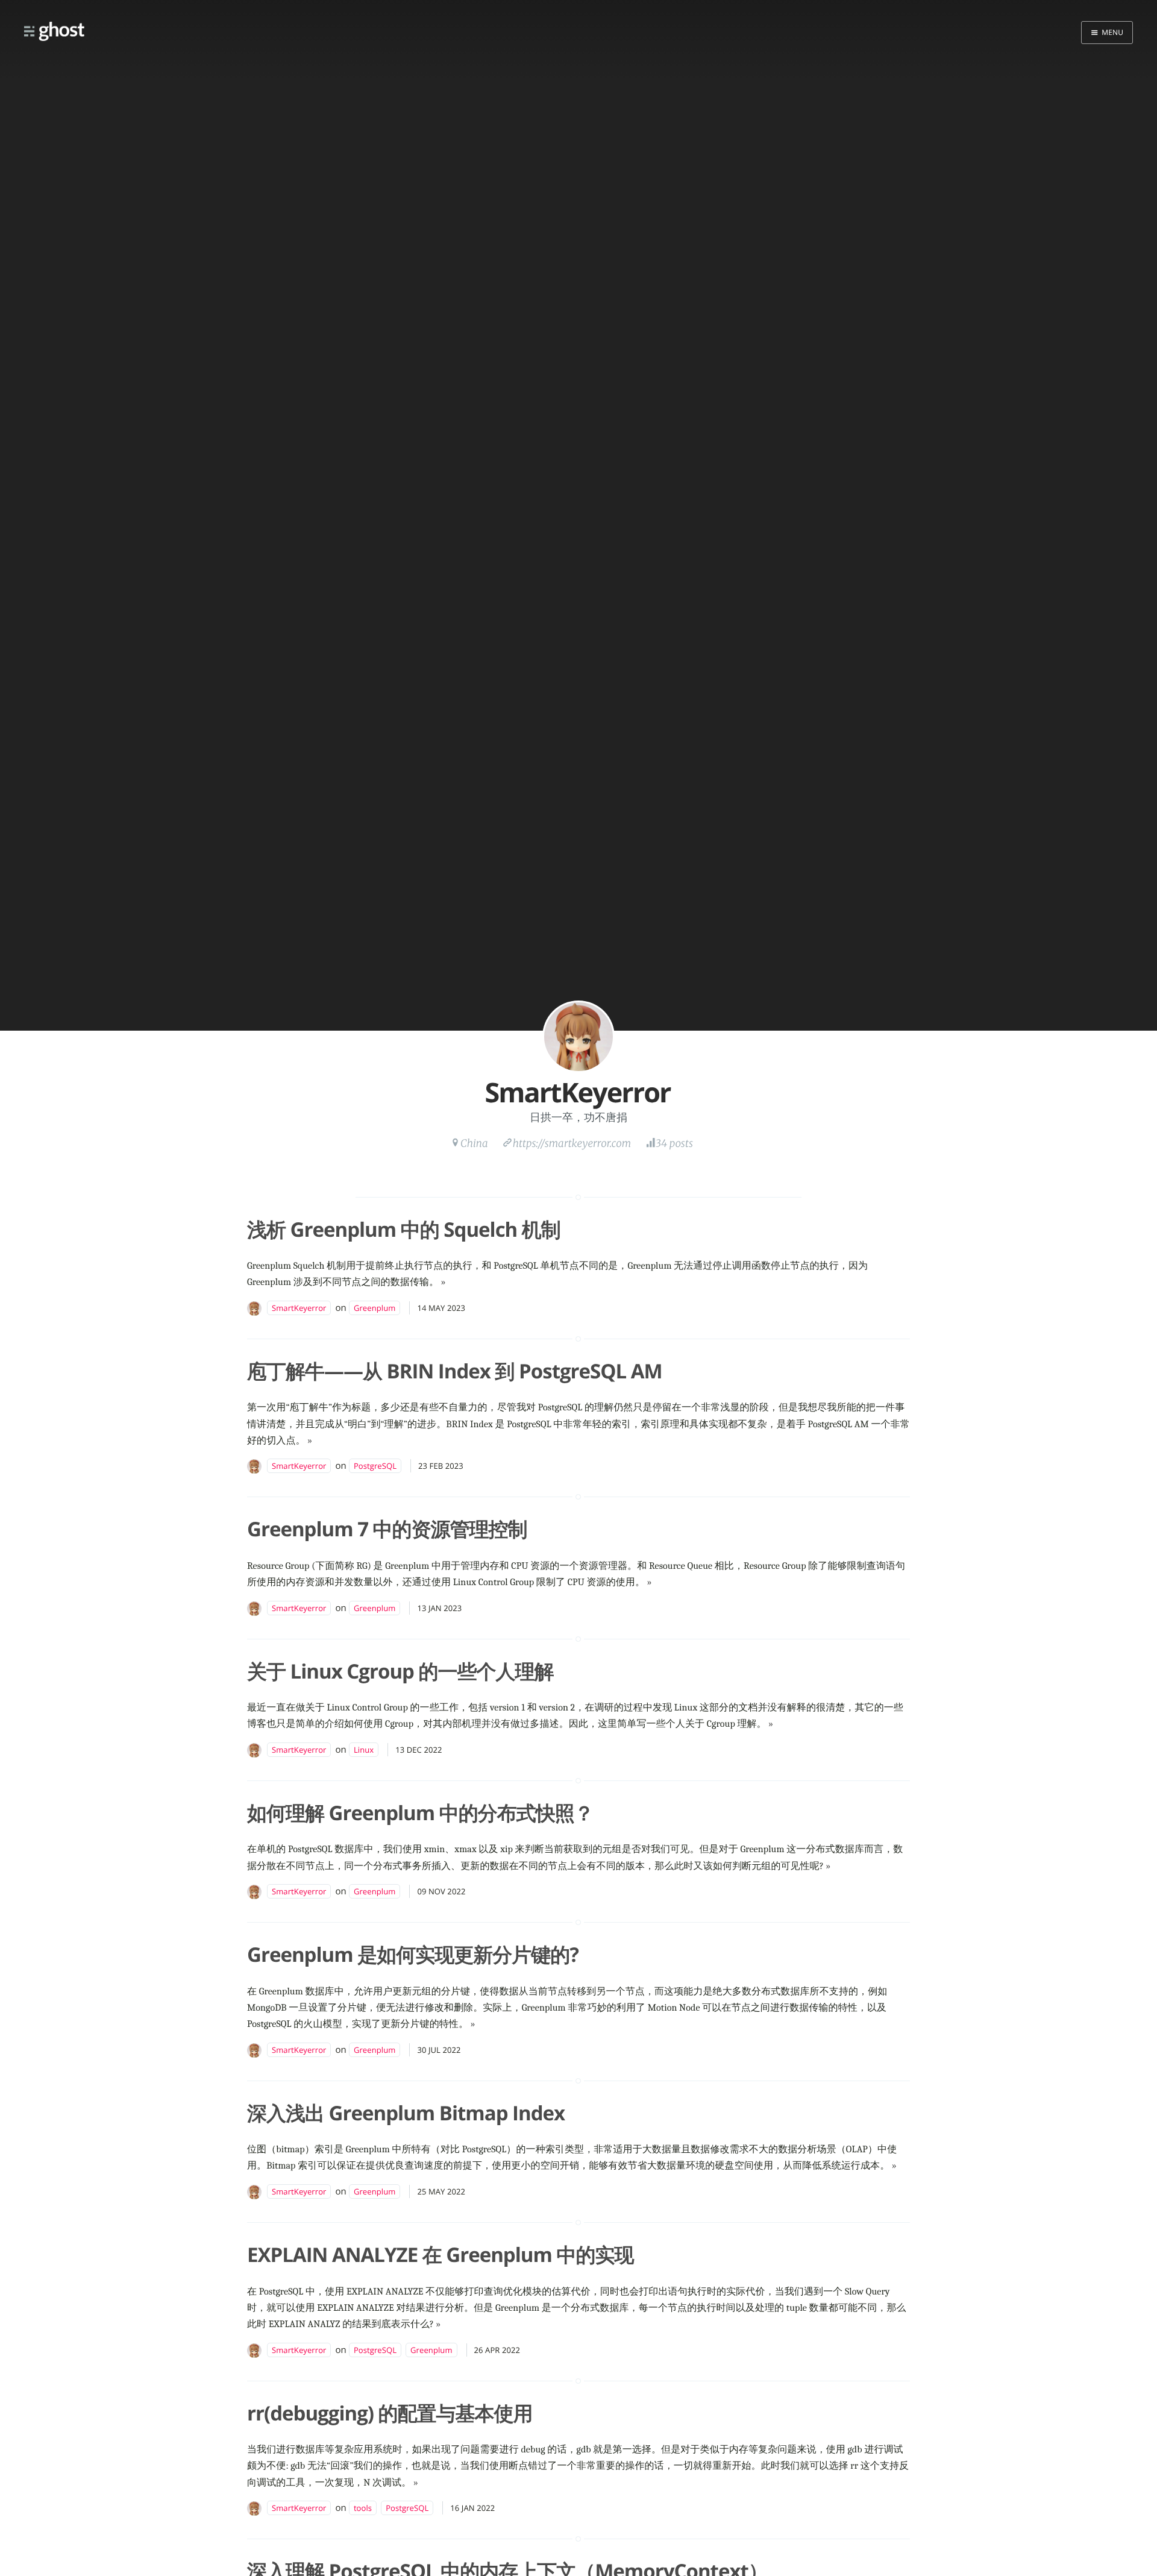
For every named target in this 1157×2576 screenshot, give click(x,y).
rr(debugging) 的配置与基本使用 (390, 2413)
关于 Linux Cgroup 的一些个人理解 (400, 1671)
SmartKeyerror (299, 1308)
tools (363, 2508)
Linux (364, 1750)
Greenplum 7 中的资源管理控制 (387, 1529)
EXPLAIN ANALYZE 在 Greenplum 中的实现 (440, 2254)
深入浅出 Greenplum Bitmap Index (406, 2113)
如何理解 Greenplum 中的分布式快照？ (420, 1813)
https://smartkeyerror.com (572, 1143)
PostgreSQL (375, 1466)
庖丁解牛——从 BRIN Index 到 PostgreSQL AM (455, 1371)
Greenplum (375, 1308)
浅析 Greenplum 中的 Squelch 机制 (404, 1229)
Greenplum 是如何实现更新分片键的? (413, 1954)
